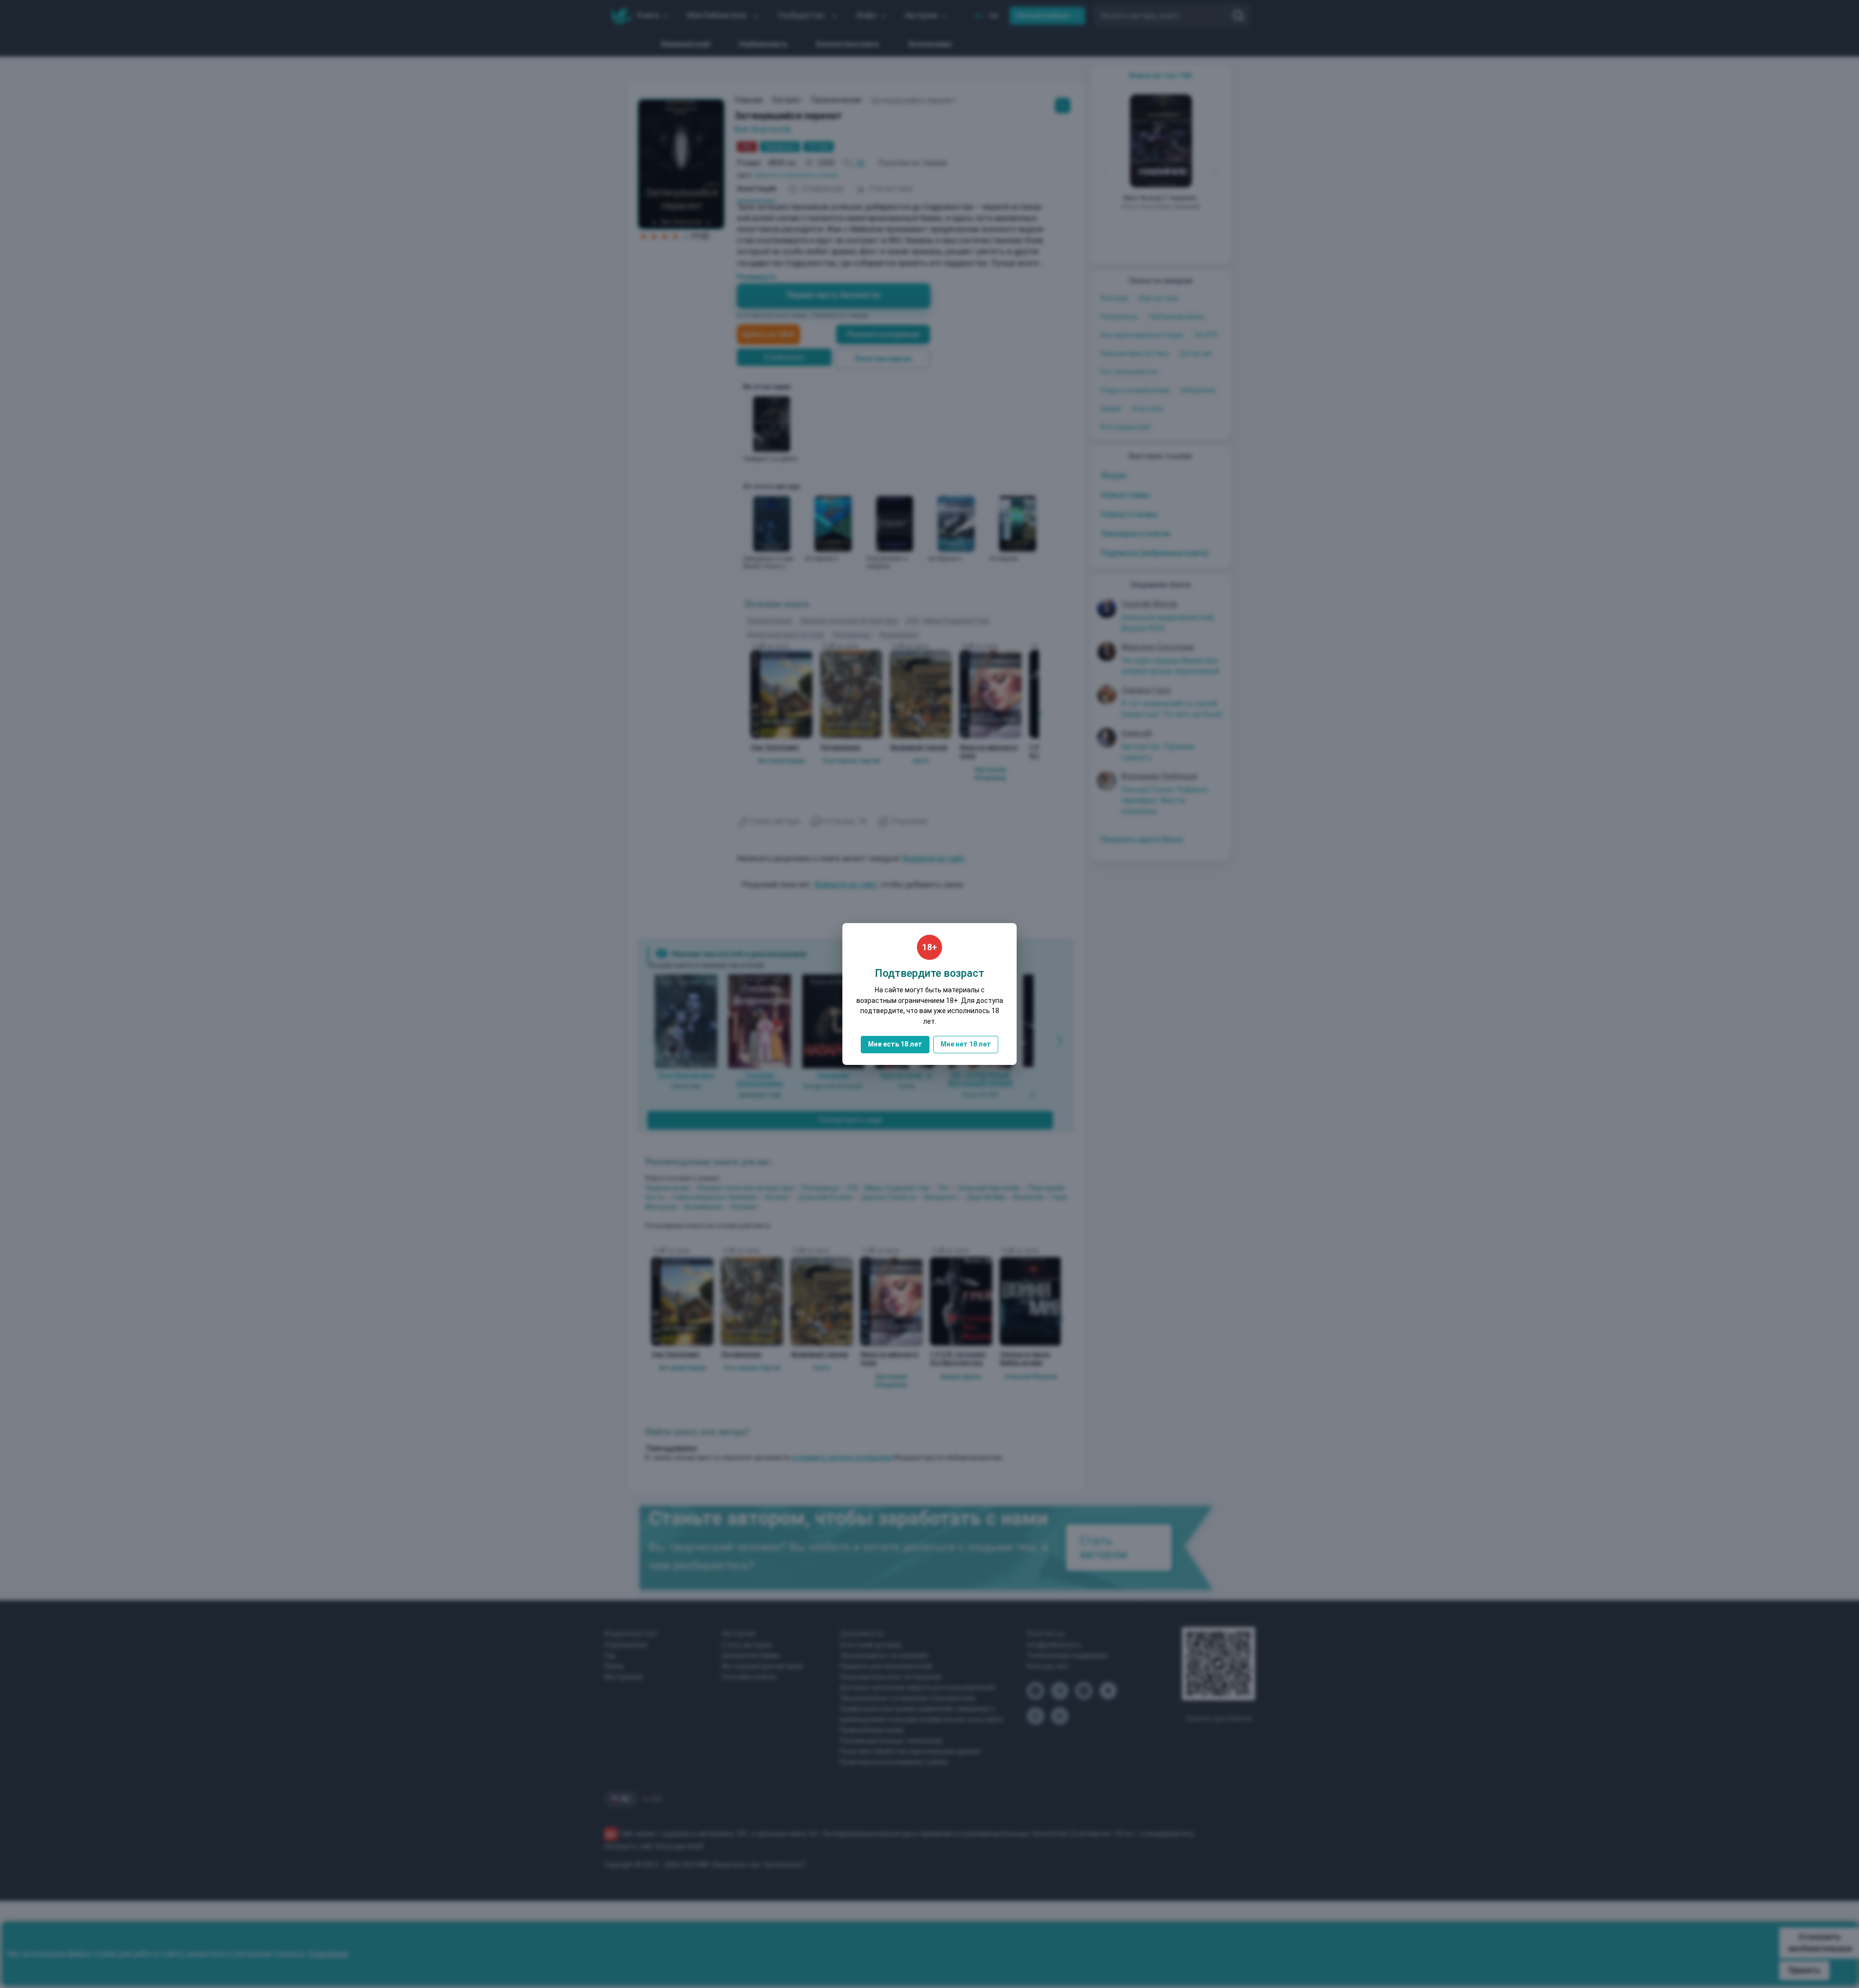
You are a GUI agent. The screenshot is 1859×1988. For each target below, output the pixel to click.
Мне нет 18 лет (966, 1044)
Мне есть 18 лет (895, 1044)
